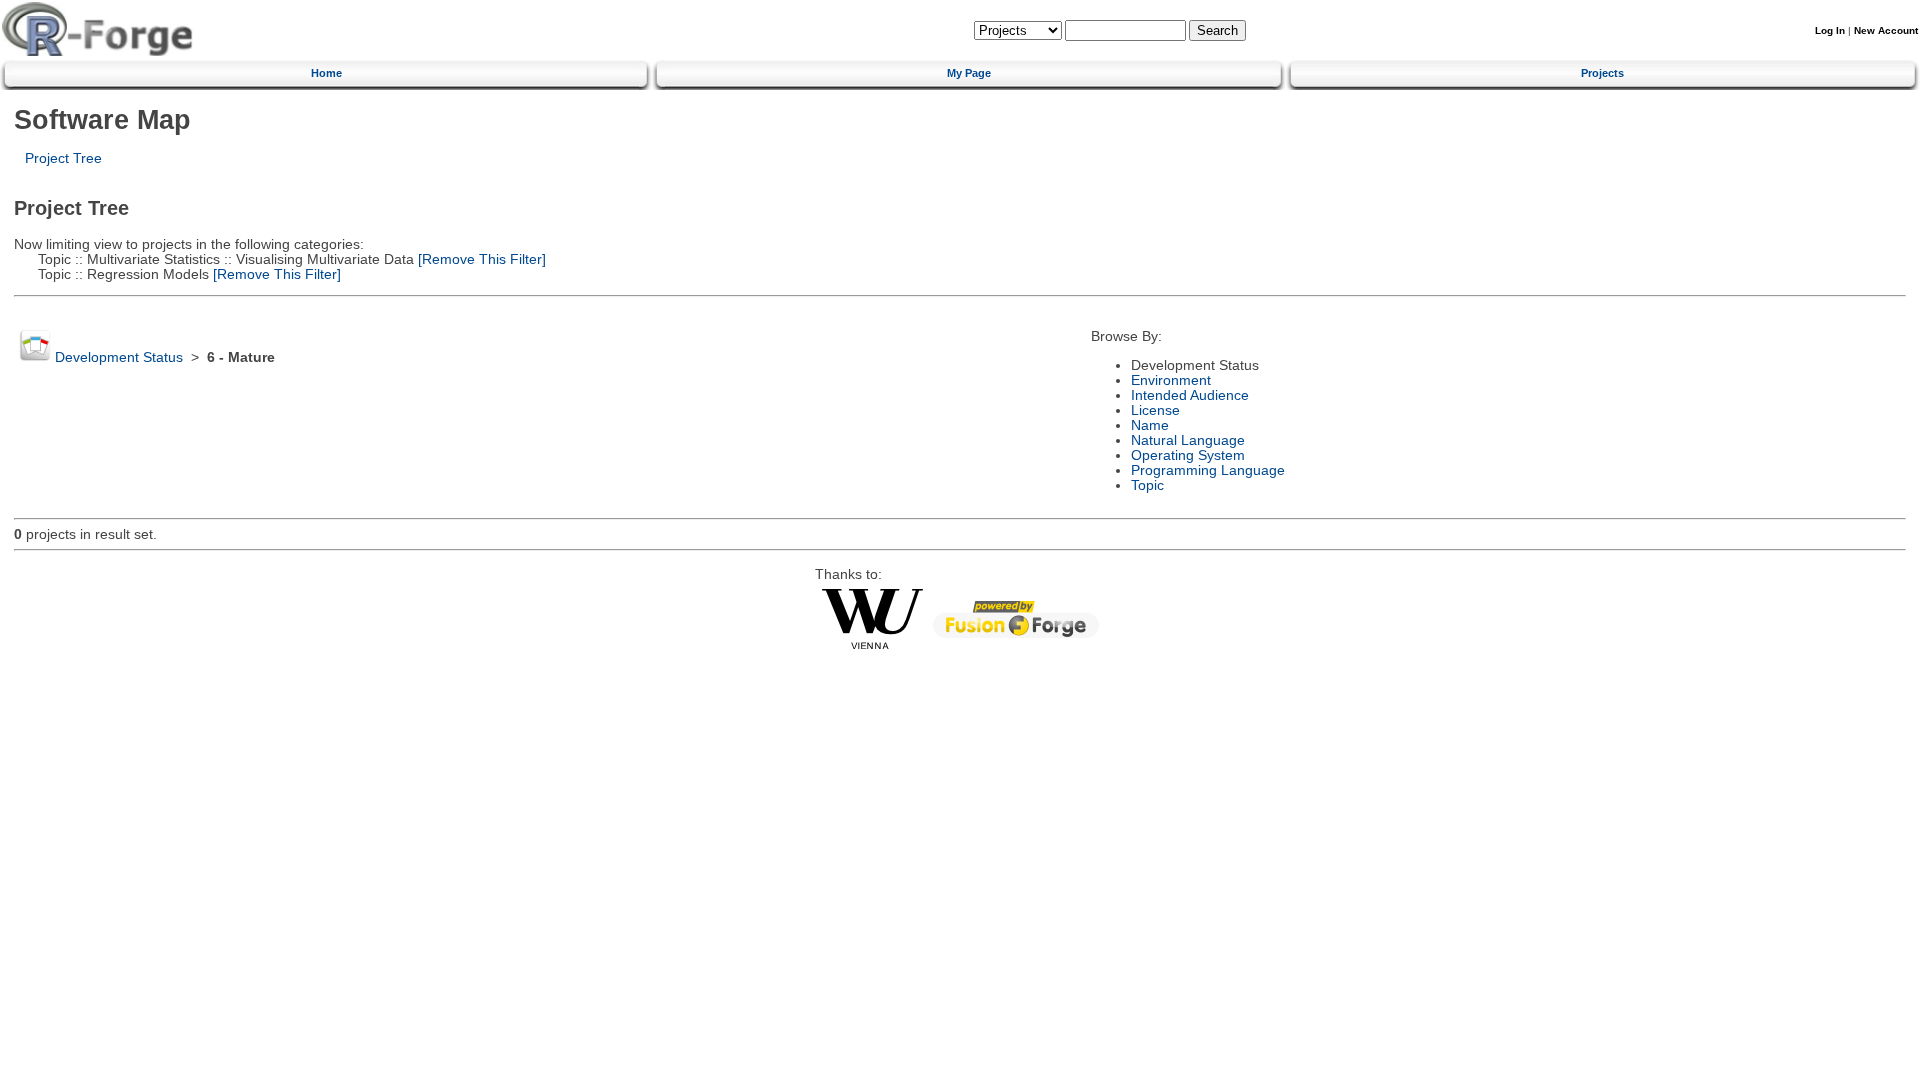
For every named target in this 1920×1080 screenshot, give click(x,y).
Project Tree (63, 158)
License (1155, 410)
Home (326, 73)
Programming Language (1208, 470)
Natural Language (1188, 440)
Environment (1171, 380)
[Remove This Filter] (480, 259)
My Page (969, 73)
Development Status (119, 357)
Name (1150, 425)
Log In (1830, 30)
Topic (1147, 485)
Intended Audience (1190, 395)
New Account (1886, 30)
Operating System (1188, 455)
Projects (1602, 73)
